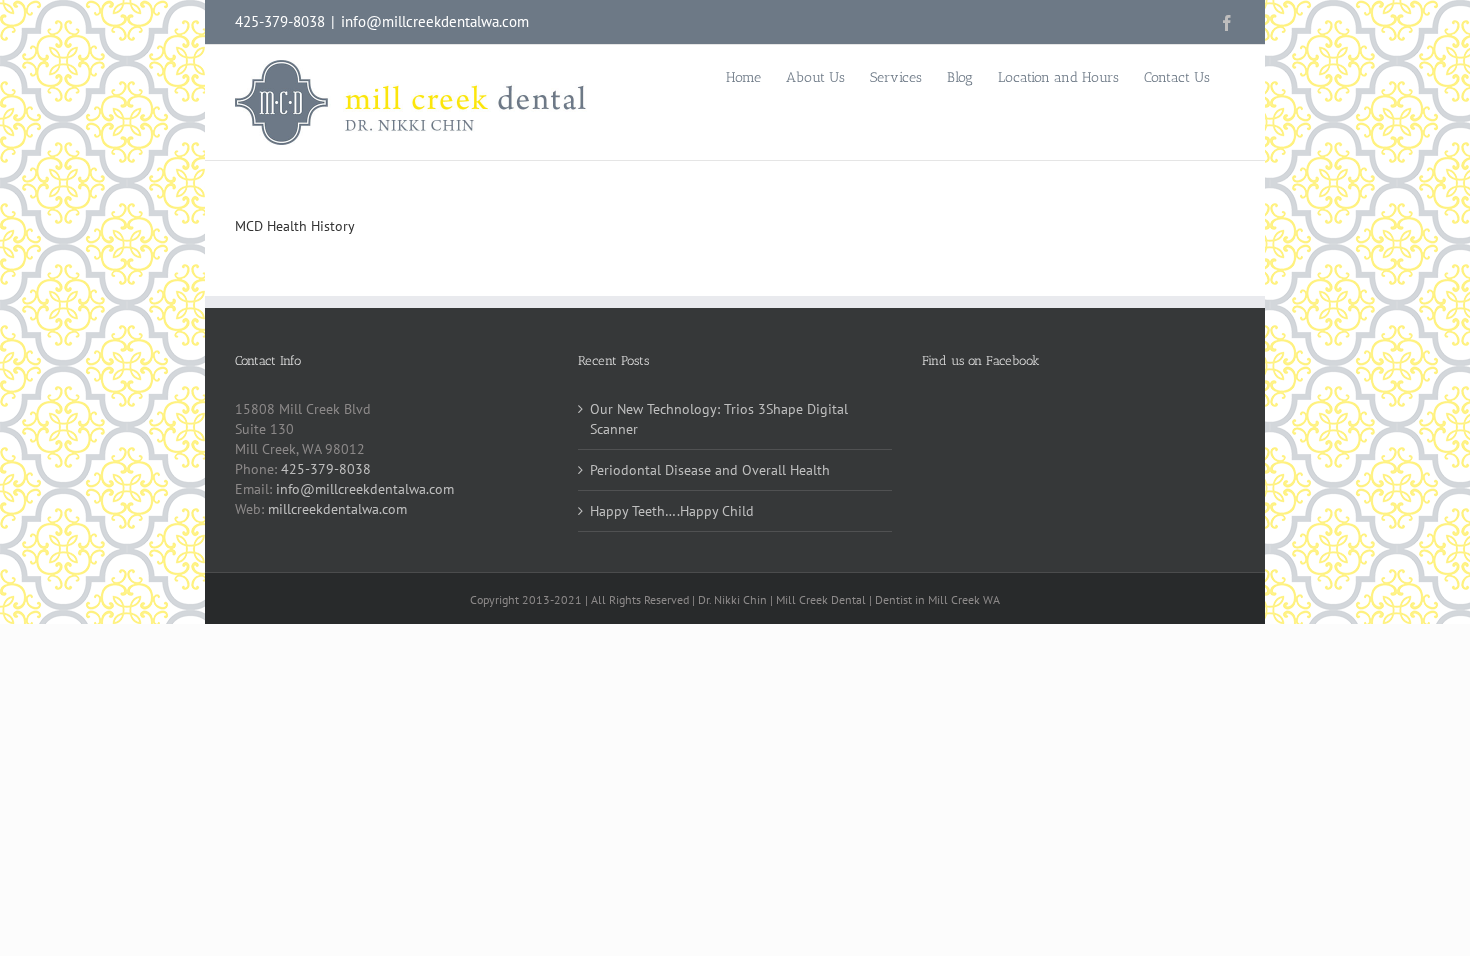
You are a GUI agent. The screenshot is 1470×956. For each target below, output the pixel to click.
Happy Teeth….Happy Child (672, 511)
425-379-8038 (326, 469)
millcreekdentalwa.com (337, 509)
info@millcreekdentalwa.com (435, 21)
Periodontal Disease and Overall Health (710, 470)
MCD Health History (295, 226)
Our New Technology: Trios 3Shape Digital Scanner (719, 419)
